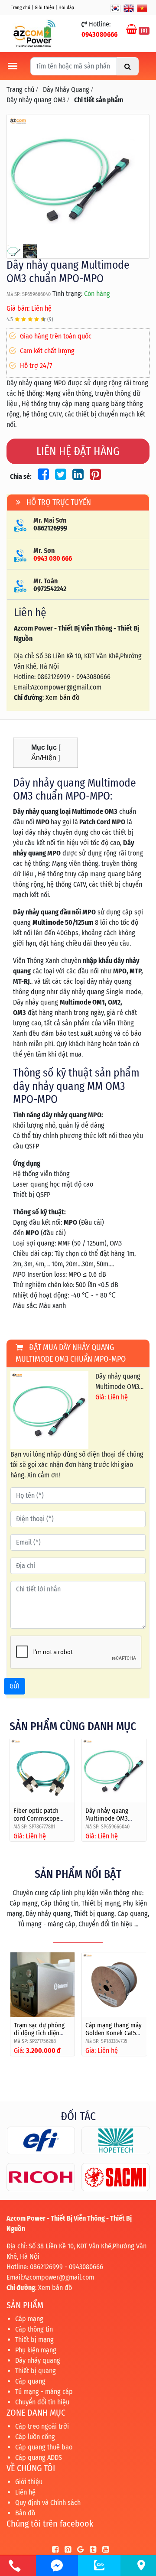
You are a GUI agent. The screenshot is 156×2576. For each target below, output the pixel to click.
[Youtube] (103, 2550)
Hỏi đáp (66, 8)
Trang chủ (21, 8)
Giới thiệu (44, 8)
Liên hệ (25, 2492)
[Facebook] (53, 2550)
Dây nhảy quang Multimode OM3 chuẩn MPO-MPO (108, 1818)
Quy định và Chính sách (48, 2503)
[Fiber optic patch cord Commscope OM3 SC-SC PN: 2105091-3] (42, 1771)
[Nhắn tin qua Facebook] (57, 2566)
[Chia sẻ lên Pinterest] (93, 476)
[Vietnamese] (142, 8)
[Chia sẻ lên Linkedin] (77, 476)
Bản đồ (25, 2513)
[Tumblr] (91, 2550)
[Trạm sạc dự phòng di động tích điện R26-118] (43, 1985)
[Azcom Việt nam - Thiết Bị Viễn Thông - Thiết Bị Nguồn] (34, 33)
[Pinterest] (66, 2550)
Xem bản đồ (62, 698)
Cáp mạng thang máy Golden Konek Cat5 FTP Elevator (114, 2033)
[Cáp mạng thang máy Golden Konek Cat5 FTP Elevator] (114, 1985)
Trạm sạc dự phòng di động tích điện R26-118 (39, 2033)
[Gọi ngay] (15, 2566)
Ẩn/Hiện (44, 758)
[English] (129, 8)
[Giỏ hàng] (132, 30)
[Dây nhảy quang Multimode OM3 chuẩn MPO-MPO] (78, 178)
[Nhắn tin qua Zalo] (99, 2565)
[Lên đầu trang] (130, 2528)
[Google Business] (78, 2550)
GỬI (15, 1686)
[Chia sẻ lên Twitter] (59, 476)
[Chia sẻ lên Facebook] (42, 476)
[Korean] (115, 8)
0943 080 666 (53, 558)
